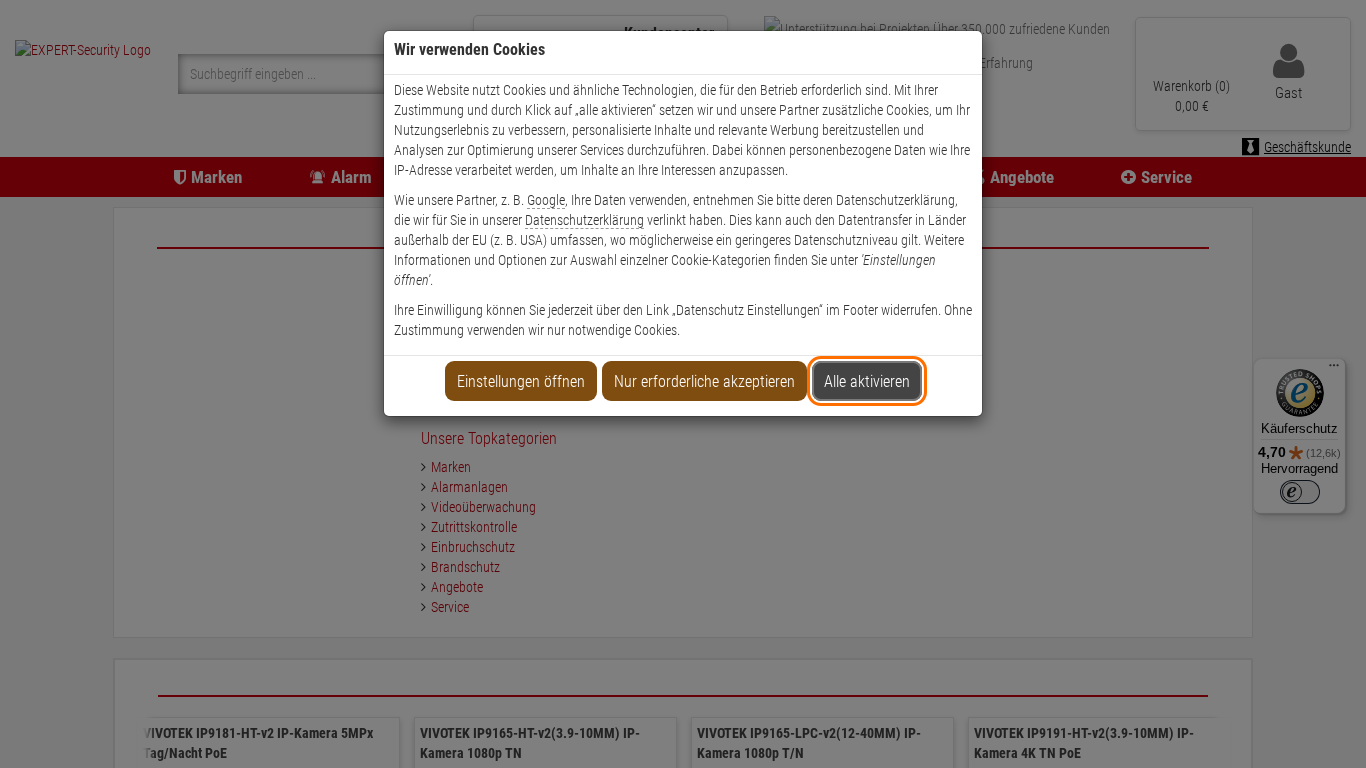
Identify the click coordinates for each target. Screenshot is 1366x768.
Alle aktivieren (867, 381)
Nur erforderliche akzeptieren (704, 381)
